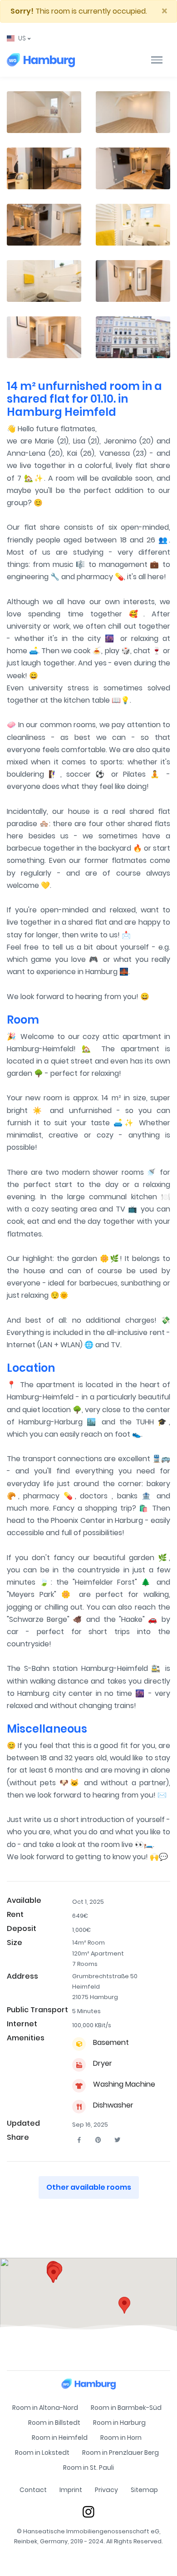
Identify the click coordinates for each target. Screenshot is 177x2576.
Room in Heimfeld (60, 2438)
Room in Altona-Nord (45, 2408)
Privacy (106, 2490)
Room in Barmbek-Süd (126, 2408)
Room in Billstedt (54, 2423)
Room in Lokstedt (42, 2453)
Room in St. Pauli (88, 2468)
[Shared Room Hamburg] (41, 60)
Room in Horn (121, 2438)
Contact (33, 2490)
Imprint (71, 2490)
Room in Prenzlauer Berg (120, 2453)
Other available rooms (89, 2187)
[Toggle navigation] (157, 60)
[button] (19, 38)
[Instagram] (88, 2512)
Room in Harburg (119, 2423)
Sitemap (144, 2490)
